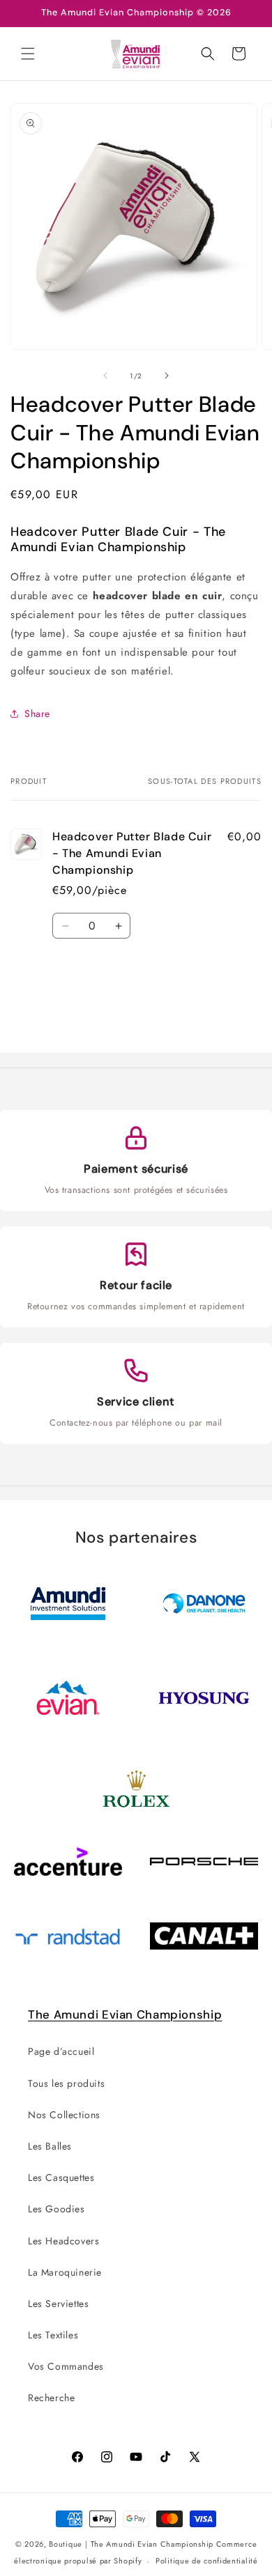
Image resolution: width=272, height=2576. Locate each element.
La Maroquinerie (65, 2272)
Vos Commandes (66, 2366)
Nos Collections (64, 2115)
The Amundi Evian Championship (125, 2014)
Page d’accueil (61, 2051)
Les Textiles (53, 2335)
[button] (28, 54)
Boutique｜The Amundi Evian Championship (131, 2544)
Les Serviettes (58, 2304)
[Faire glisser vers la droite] (167, 376)
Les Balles (50, 2146)
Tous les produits (66, 2083)
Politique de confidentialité (207, 2561)
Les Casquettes (61, 2177)
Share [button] (37, 714)
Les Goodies (56, 2209)
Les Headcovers (63, 2241)
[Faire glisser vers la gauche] (105, 376)
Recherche (51, 2398)
